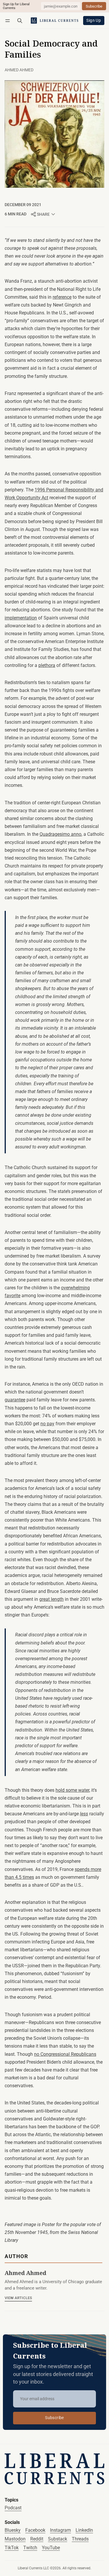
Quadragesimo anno (60, 834)
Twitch (30, 2548)
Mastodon (15, 2539)
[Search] (20, 21)
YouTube (51, 2548)
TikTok (12, 2548)
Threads (80, 2539)
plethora (47, 665)
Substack (58, 2539)
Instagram (60, 2530)
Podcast (13, 2508)
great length (51, 1599)
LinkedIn (84, 2530)
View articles (18, 2298)
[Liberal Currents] (54, 2469)
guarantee (15, 1400)
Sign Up (94, 21)
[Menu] (9, 21)
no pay (47, 1424)
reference (62, 297)
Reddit (37, 2539)
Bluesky (13, 2530)
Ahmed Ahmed (19, 70)
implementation (21, 618)
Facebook (35, 2530)
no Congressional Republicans (65, 2054)
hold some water (72, 1790)
